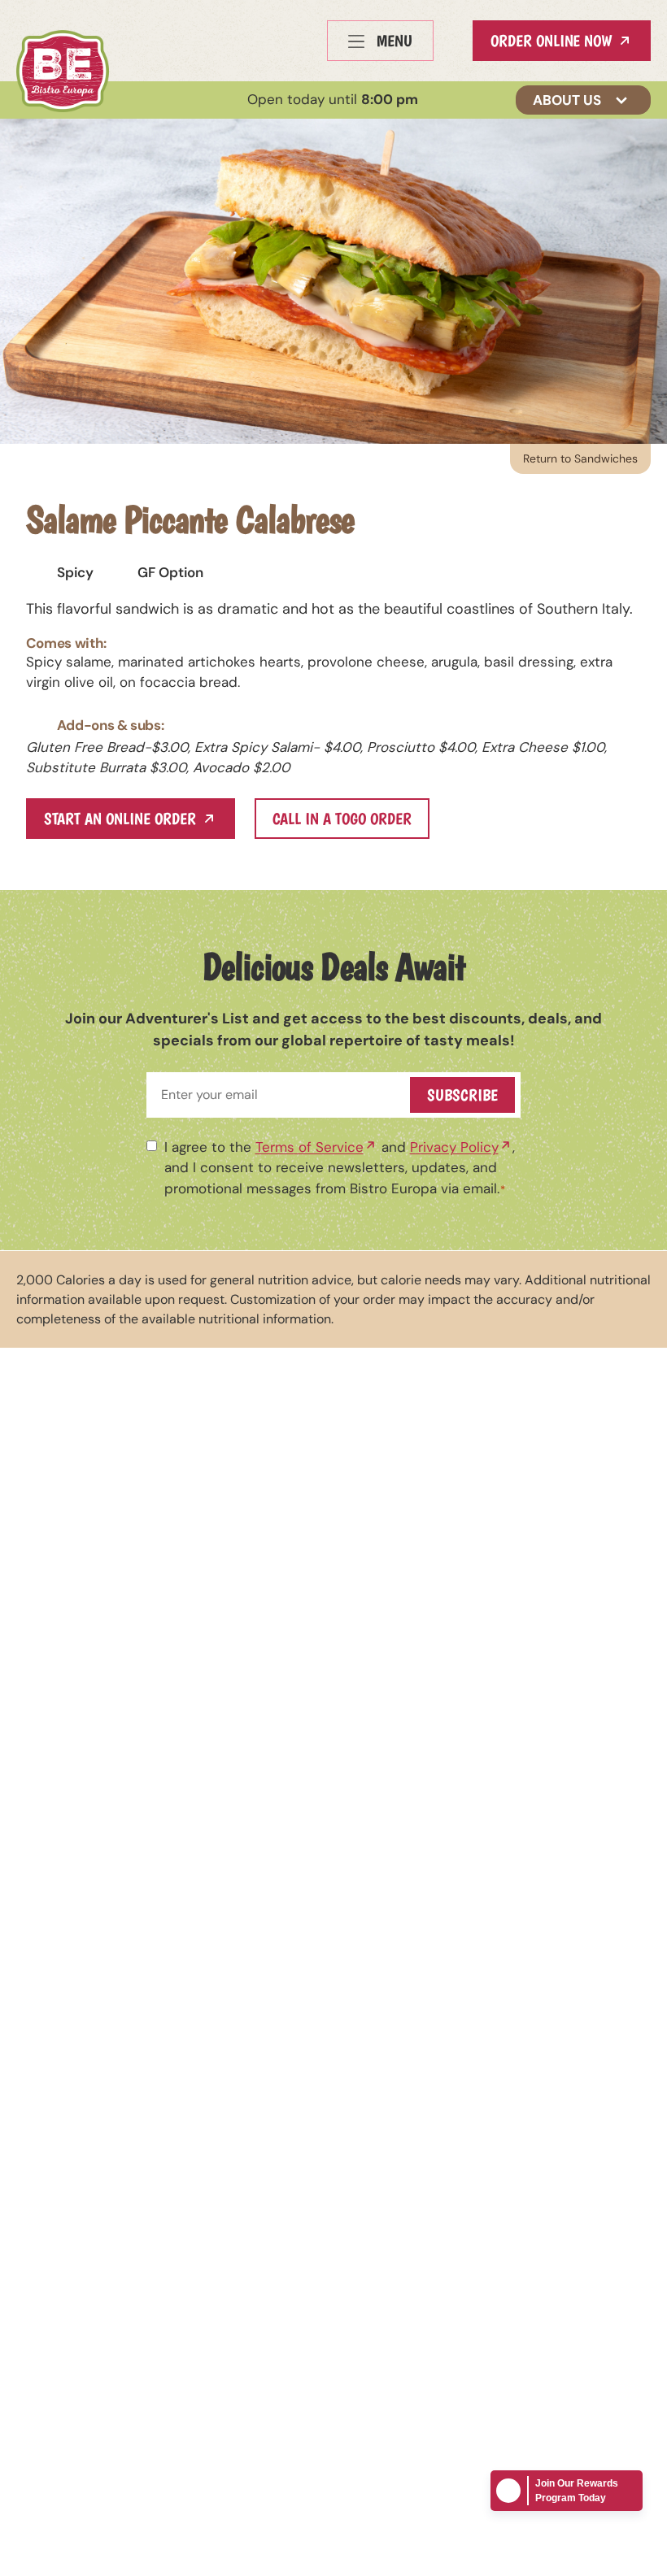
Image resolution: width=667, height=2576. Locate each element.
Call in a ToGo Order (342, 819)
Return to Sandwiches (580, 458)
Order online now (551, 41)
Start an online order (120, 819)
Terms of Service (310, 1147)
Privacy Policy (454, 1147)
